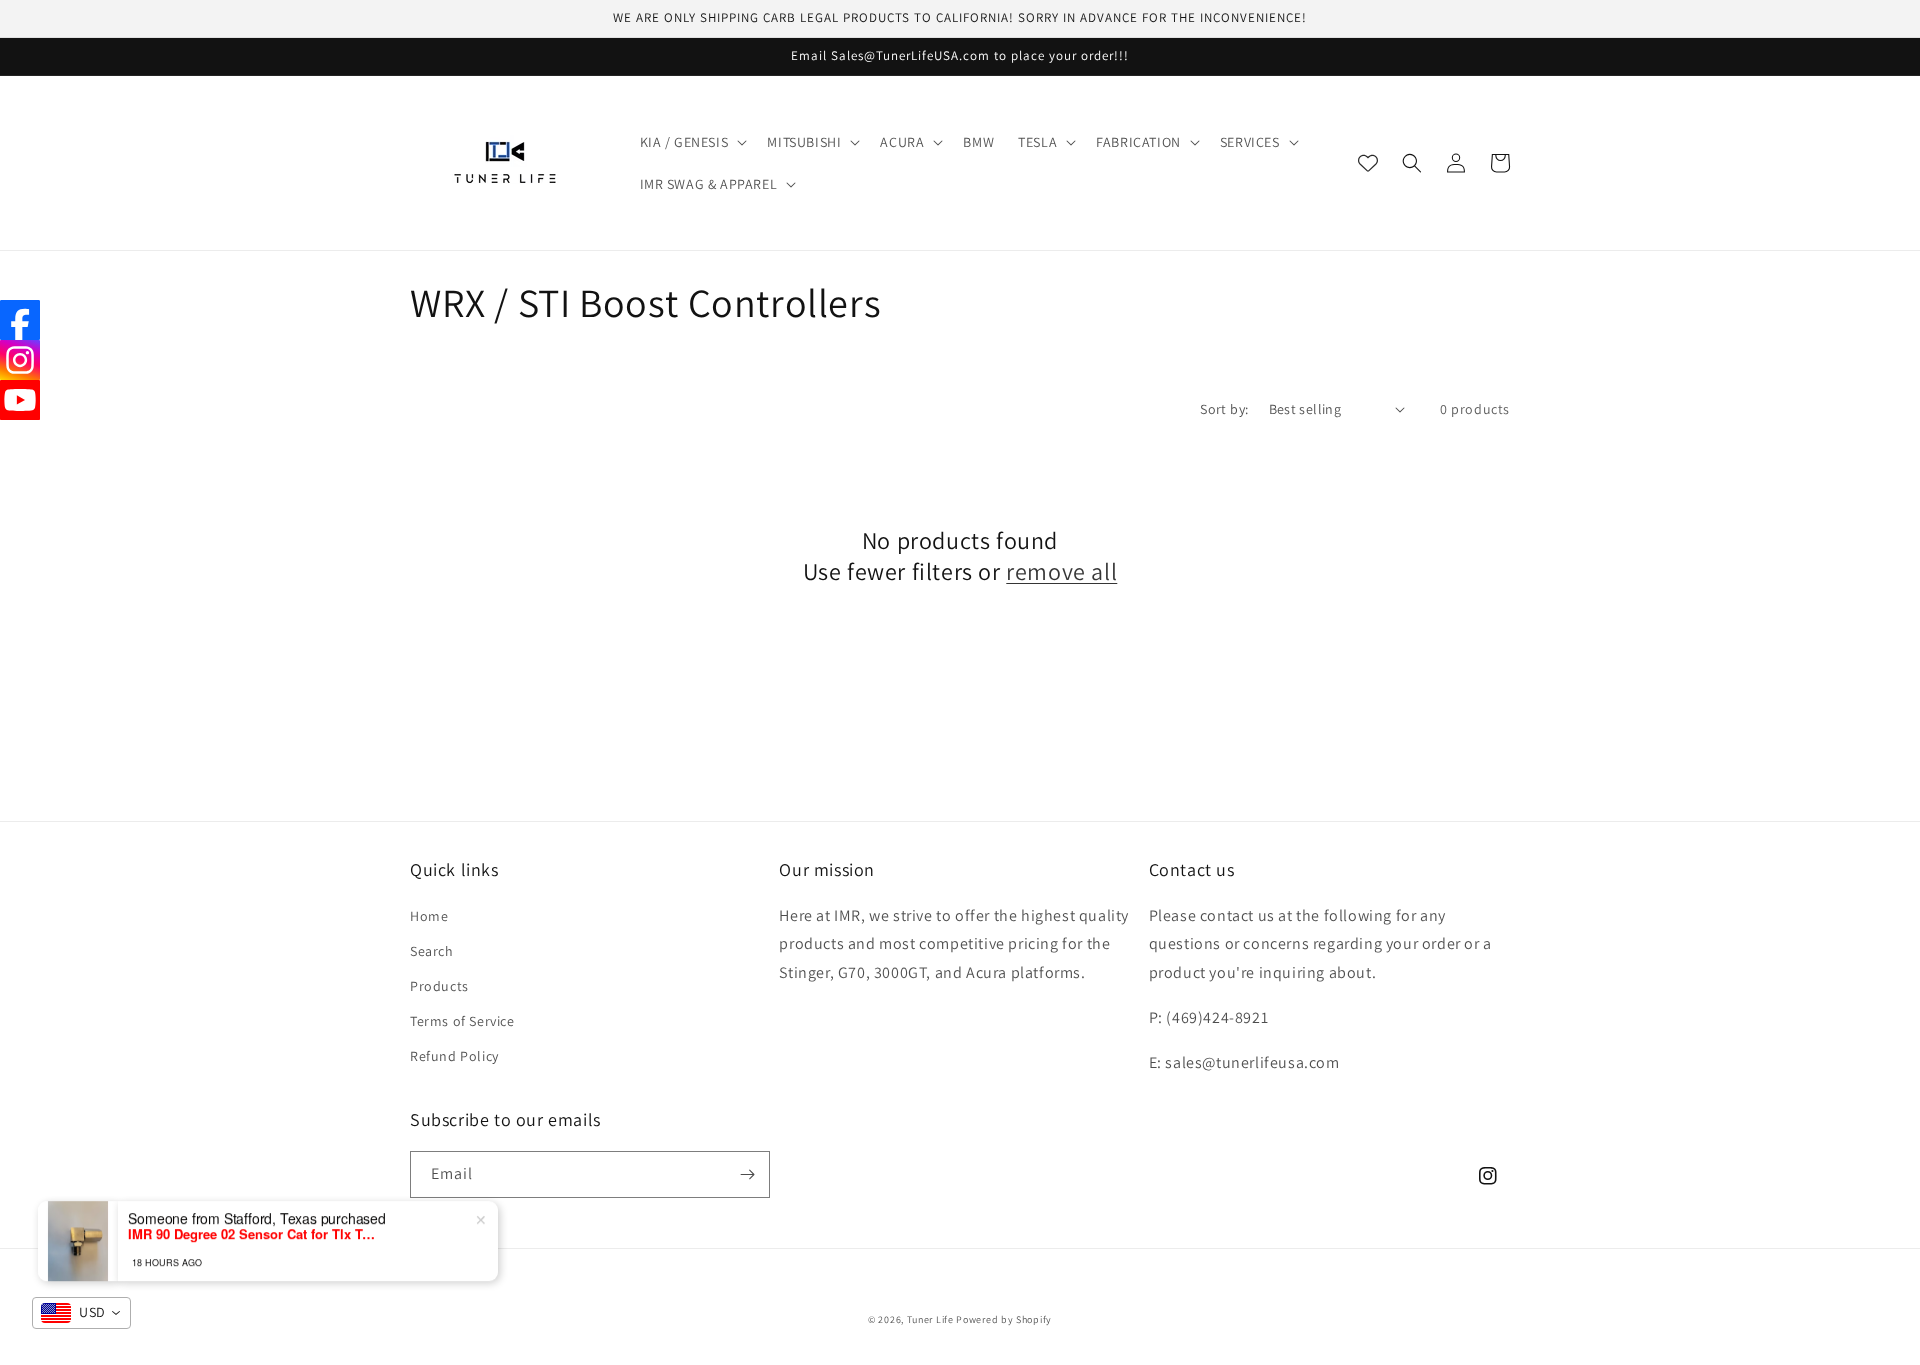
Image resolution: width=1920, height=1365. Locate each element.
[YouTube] (20, 400)
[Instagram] (20, 360)
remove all (1061, 571)
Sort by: (1224, 409)
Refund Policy (454, 1056)
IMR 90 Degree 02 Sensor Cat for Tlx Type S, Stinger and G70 (253, 1231)
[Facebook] (20, 320)
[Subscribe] (747, 1174)
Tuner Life (930, 1319)
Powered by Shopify (1004, 1319)
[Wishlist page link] (1368, 163)
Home (429, 916)
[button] (692, 142)
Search (432, 951)
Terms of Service (462, 1021)
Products (439, 986)
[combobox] (81, 1313)
